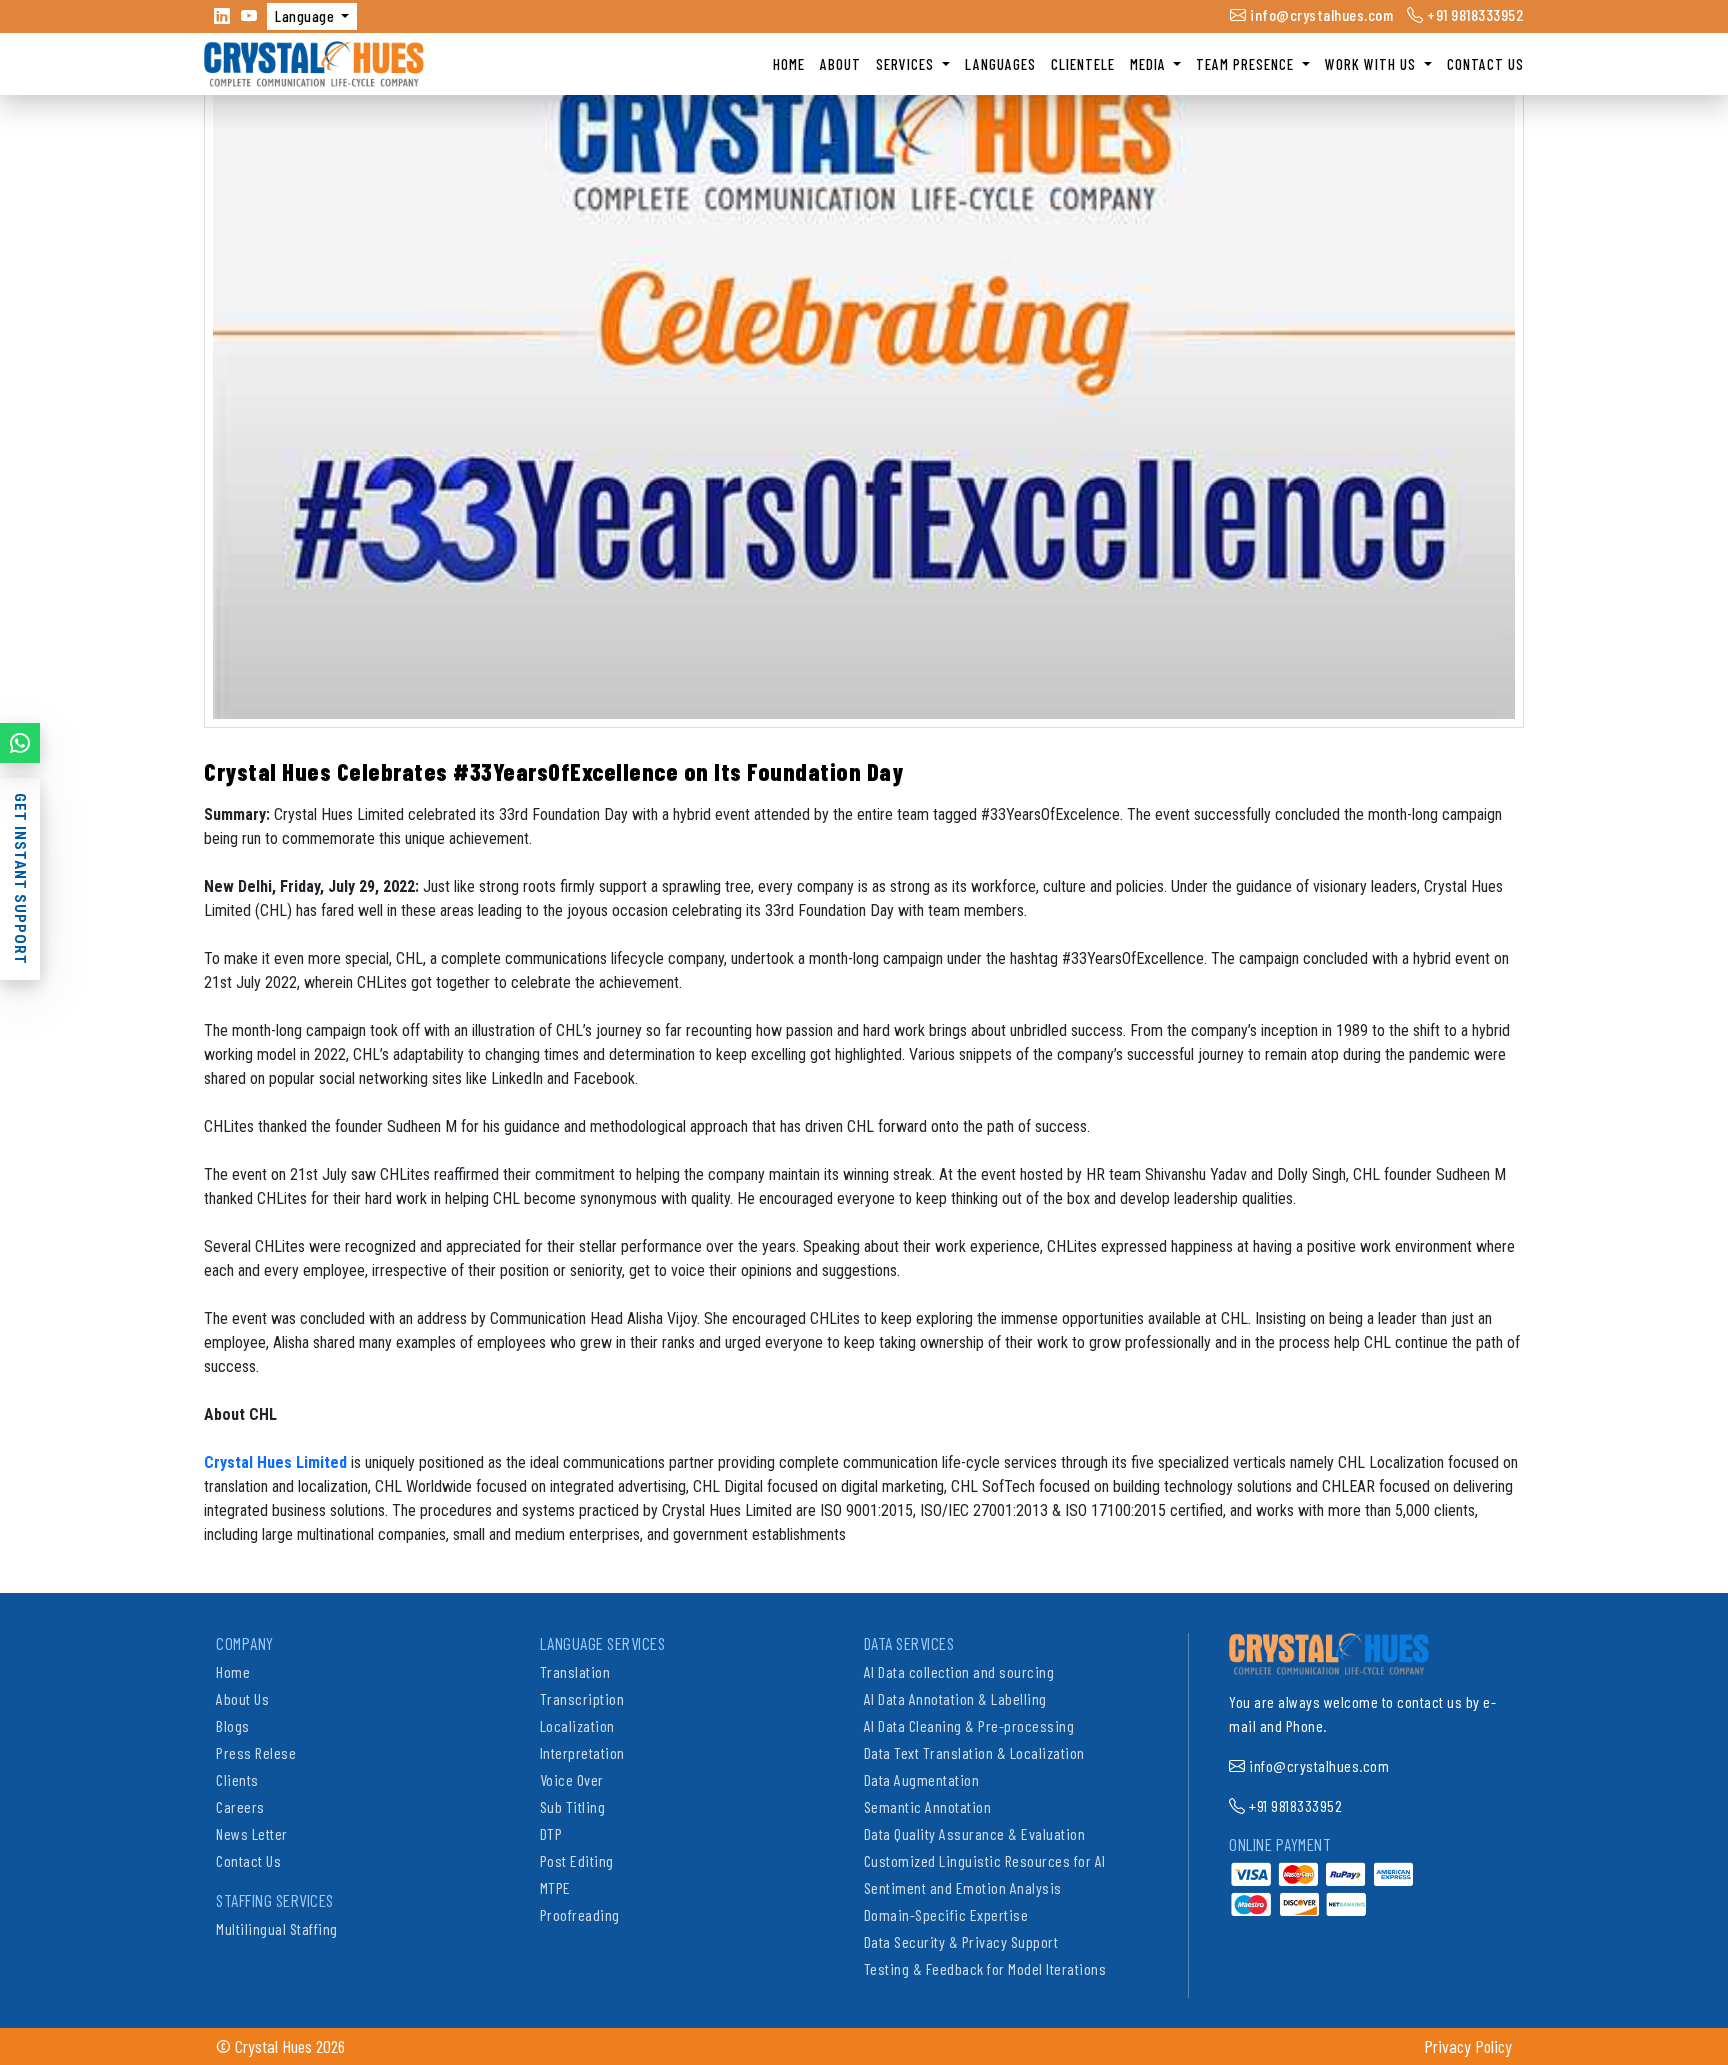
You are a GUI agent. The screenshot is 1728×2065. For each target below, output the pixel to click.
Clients (237, 1779)
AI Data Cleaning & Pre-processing (969, 1725)
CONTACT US (1485, 64)
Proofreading (580, 1914)
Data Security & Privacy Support (961, 1941)
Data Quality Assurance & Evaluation (975, 1833)
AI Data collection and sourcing (959, 1671)
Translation (575, 1671)
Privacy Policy (1468, 2046)
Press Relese (256, 1752)
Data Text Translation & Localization (974, 1752)
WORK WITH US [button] (1372, 64)
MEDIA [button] (1150, 64)
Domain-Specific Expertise (946, 1914)
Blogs (233, 1725)
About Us (242, 1698)
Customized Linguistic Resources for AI (985, 1860)
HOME (789, 64)
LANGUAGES (1000, 64)
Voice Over (572, 1779)
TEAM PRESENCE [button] (1247, 64)
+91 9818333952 (1474, 14)
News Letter (252, 1833)
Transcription (582, 1698)
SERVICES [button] (907, 64)
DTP (551, 1833)
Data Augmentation (922, 1779)
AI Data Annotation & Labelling (955, 1698)
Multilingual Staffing (277, 1928)
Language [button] (306, 16)
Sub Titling (573, 1806)
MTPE (555, 1887)
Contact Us (248, 1860)
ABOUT (840, 64)
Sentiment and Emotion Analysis (963, 1887)
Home (233, 1671)
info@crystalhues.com (1320, 14)
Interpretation (582, 1752)
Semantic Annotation (928, 1806)
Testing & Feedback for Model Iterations (985, 1968)
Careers (240, 1806)
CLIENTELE (1083, 64)
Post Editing (577, 1860)
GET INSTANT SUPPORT (20, 879)
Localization (577, 1725)
